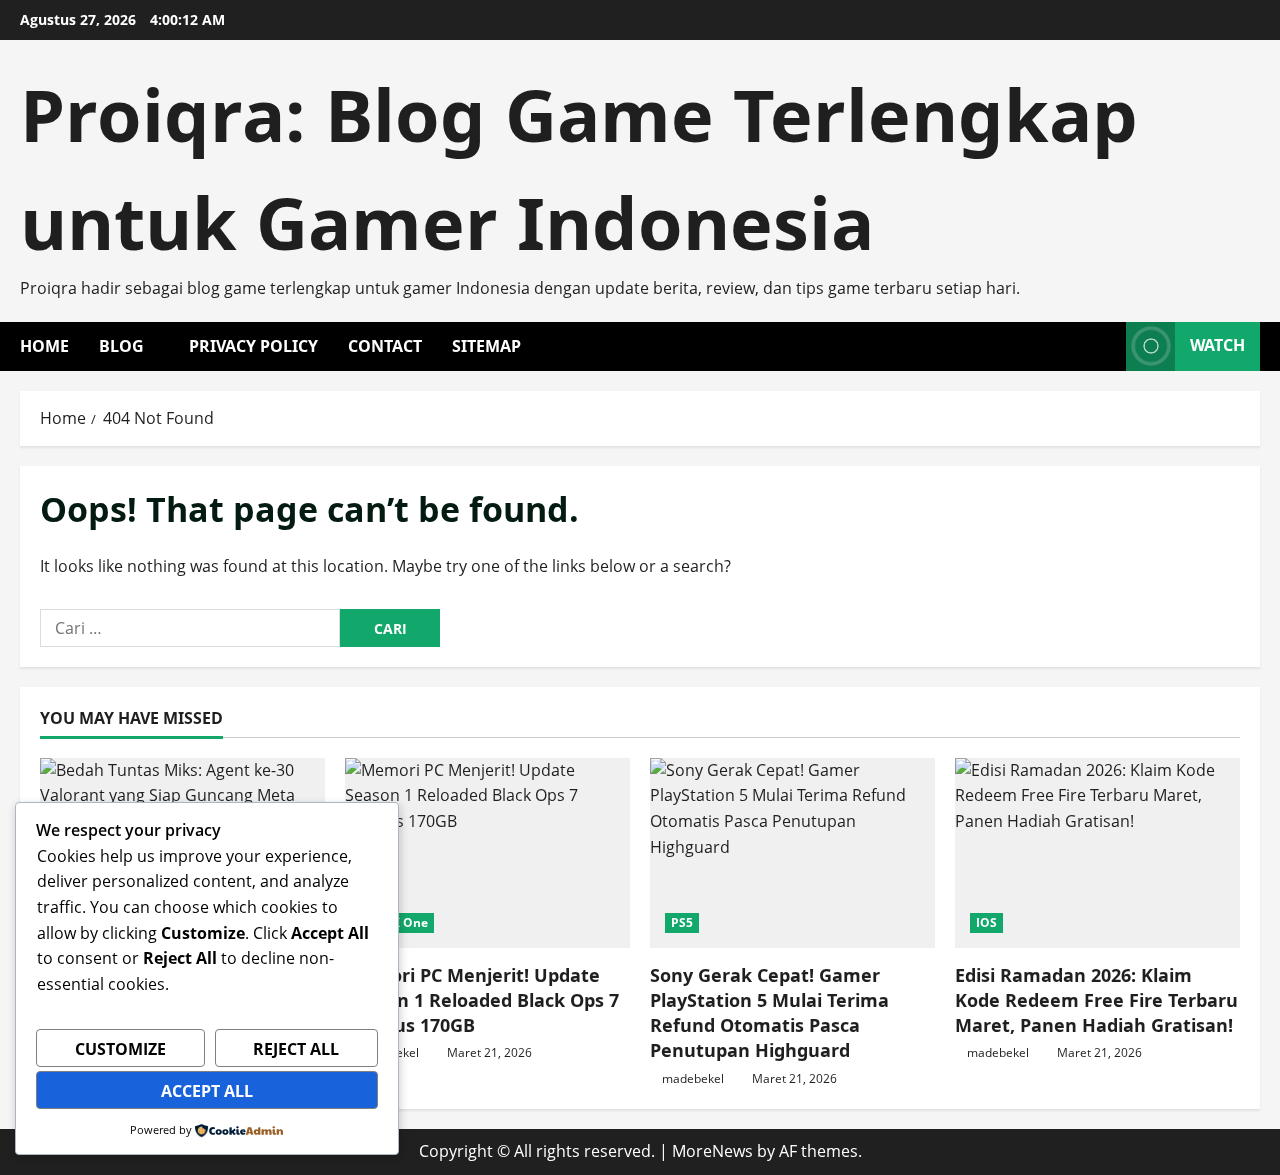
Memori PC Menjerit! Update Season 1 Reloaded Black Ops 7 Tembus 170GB (482, 1000)
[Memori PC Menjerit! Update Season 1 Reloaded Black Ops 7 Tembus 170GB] (487, 853)
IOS (986, 922)
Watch (1217, 345)
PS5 (682, 922)
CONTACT (385, 346)
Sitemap (486, 346)
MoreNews (712, 1151)
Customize (120, 1049)
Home (44, 346)
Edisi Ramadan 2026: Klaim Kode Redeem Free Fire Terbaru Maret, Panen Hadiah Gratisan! (1096, 1000)
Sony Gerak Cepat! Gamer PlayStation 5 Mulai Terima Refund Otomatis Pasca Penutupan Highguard (769, 1013)
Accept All (207, 1091)
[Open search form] (1105, 346)
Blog (121, 346)
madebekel (693, 1078)
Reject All (296, 1049)
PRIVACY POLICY (253, 346)
